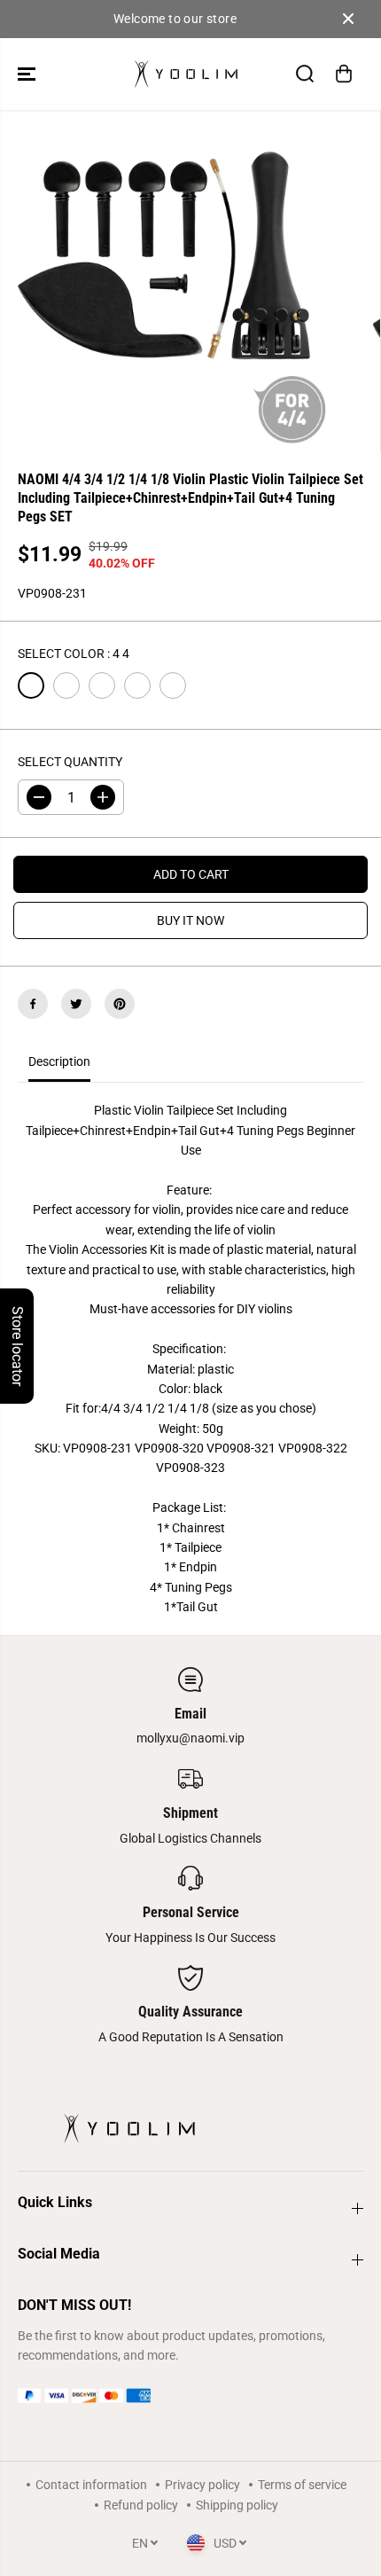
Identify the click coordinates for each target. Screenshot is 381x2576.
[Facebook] (33, 1004)
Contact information (91, 2485)
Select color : (74, 654)
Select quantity (70, 762)
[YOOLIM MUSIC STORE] (186, 74)
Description (59, 1061)
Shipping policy (237, 2505)
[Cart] (344, 74)
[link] (190, 2396)
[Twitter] (76, 1004)
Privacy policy (202, 2485)
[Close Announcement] (348, 19)
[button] (28, 74)
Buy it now (190, 920)
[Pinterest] (120, 1004)
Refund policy (141, 2505)
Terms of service (302, 2485)
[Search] (305, 74)
